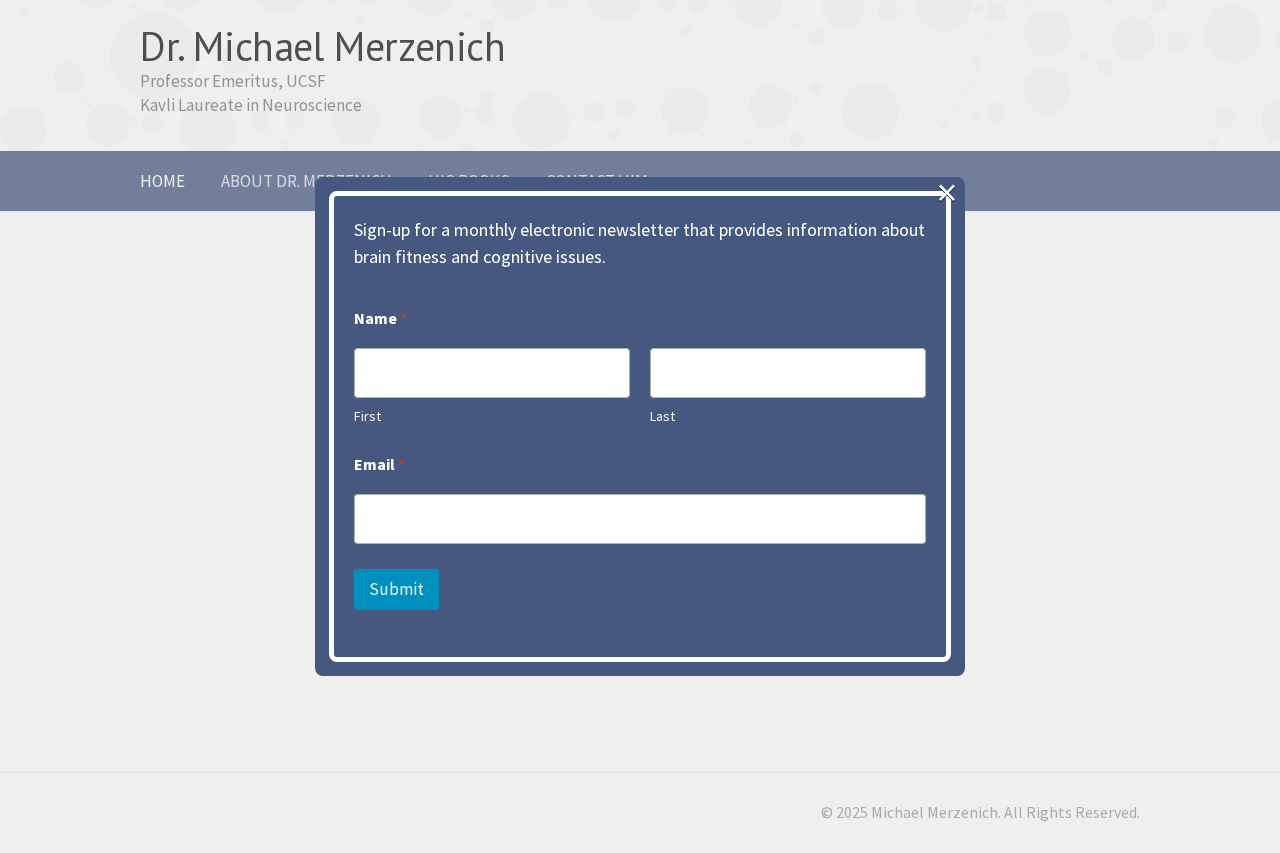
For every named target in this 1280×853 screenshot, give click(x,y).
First (367, 416)
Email (379, 464)
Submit (396, 589)
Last (662, 416)
